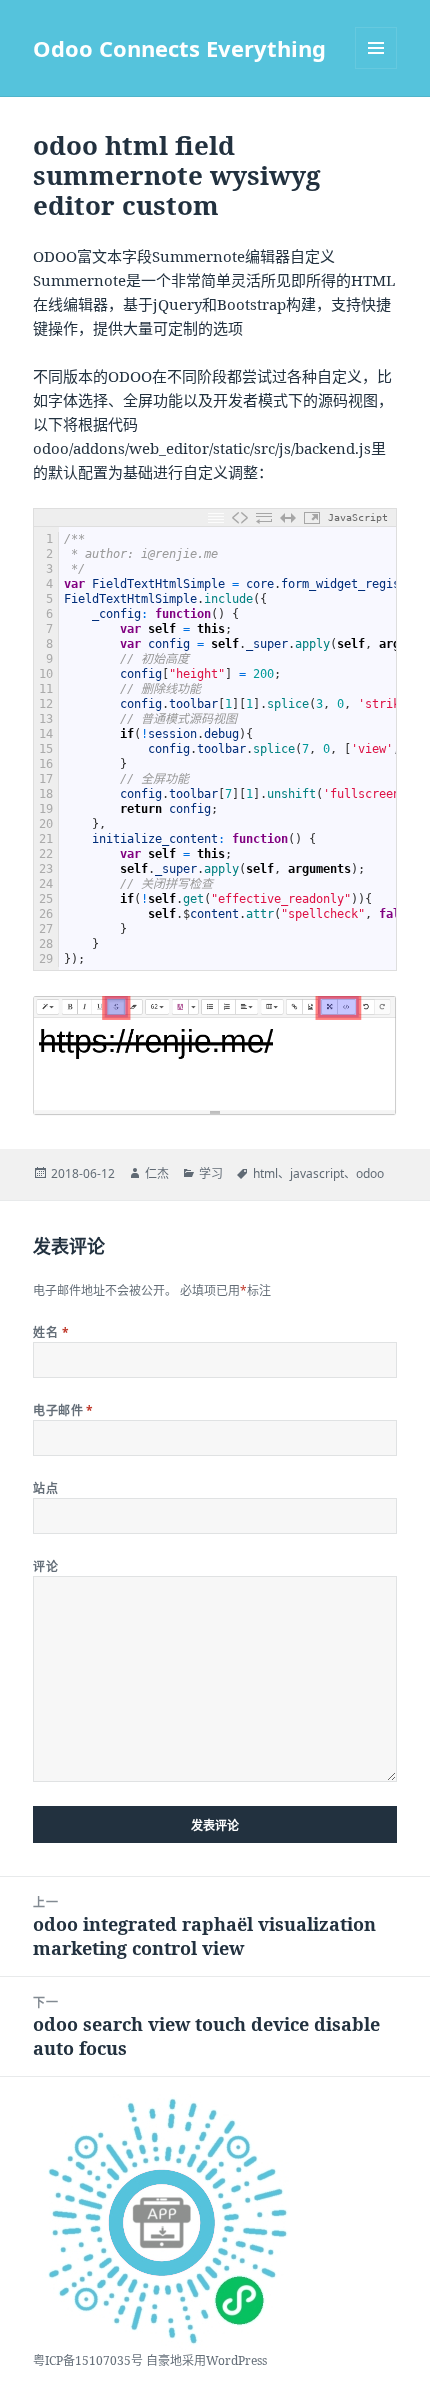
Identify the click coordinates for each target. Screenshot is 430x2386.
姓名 (51, 1332)
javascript (317, 1173)
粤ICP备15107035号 (88, 2360)
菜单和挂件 (376, 48)
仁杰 (157, 1173)
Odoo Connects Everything (179, 48)
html (265, 1173)
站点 (45, 1488)
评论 (45, 1566)
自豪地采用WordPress (206, 2360)
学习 (211, 1173)
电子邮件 (63, 1410)
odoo (370, 1173)
